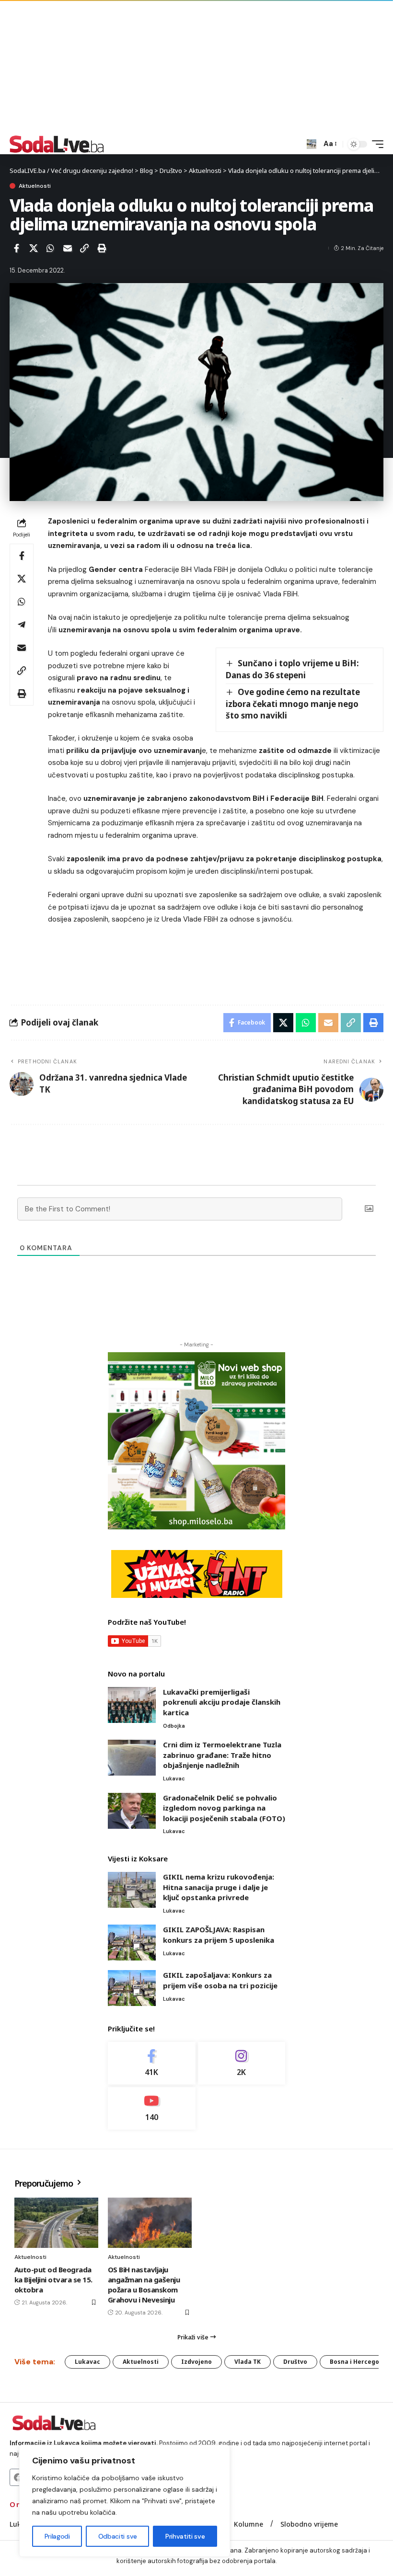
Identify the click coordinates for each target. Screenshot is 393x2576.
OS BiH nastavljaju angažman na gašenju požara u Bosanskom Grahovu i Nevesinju (144, 2285)
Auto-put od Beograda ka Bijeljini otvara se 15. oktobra (53, 2280)
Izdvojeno (196, 2362)
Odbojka (174, 1726)
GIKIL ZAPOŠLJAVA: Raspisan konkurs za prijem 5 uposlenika (219, 1935)
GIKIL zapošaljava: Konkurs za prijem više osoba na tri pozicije (220, 1980)
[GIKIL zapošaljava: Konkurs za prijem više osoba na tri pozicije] (132, 1988)
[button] (312, 144)
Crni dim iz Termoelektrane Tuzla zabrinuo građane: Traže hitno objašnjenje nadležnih (222, 1755)
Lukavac (174, 1778)
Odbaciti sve (118, 2536)
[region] (125, 2501)
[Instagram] (242, 2063)
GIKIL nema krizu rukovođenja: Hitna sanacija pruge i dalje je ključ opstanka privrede (219, 1887)
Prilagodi (57, 2536)
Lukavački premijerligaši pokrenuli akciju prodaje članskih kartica (222, 1702)
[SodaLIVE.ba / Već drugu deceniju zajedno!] (57, 144)
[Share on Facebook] (16, 248)
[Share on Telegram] (22, 625)
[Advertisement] (196, 67)
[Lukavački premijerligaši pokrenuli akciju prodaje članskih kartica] (132, 1705)
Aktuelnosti (35, 186)
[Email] (68, 248)
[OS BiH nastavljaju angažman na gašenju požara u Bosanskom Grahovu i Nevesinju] (150, 2223)
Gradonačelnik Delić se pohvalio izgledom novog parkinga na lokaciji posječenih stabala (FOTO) (224, 1808)
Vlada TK (248, 2362)
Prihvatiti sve (185, 2536)
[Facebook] (152, 2063)
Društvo (295, 2362)
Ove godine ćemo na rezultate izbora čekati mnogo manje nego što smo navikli (293, 704)
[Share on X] (34, 248)
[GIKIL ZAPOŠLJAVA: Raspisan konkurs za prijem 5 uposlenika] (132, 1943)
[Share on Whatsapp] (50, 248)
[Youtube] (152, 2108)
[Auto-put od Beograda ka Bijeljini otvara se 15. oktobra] (56, 2223)
